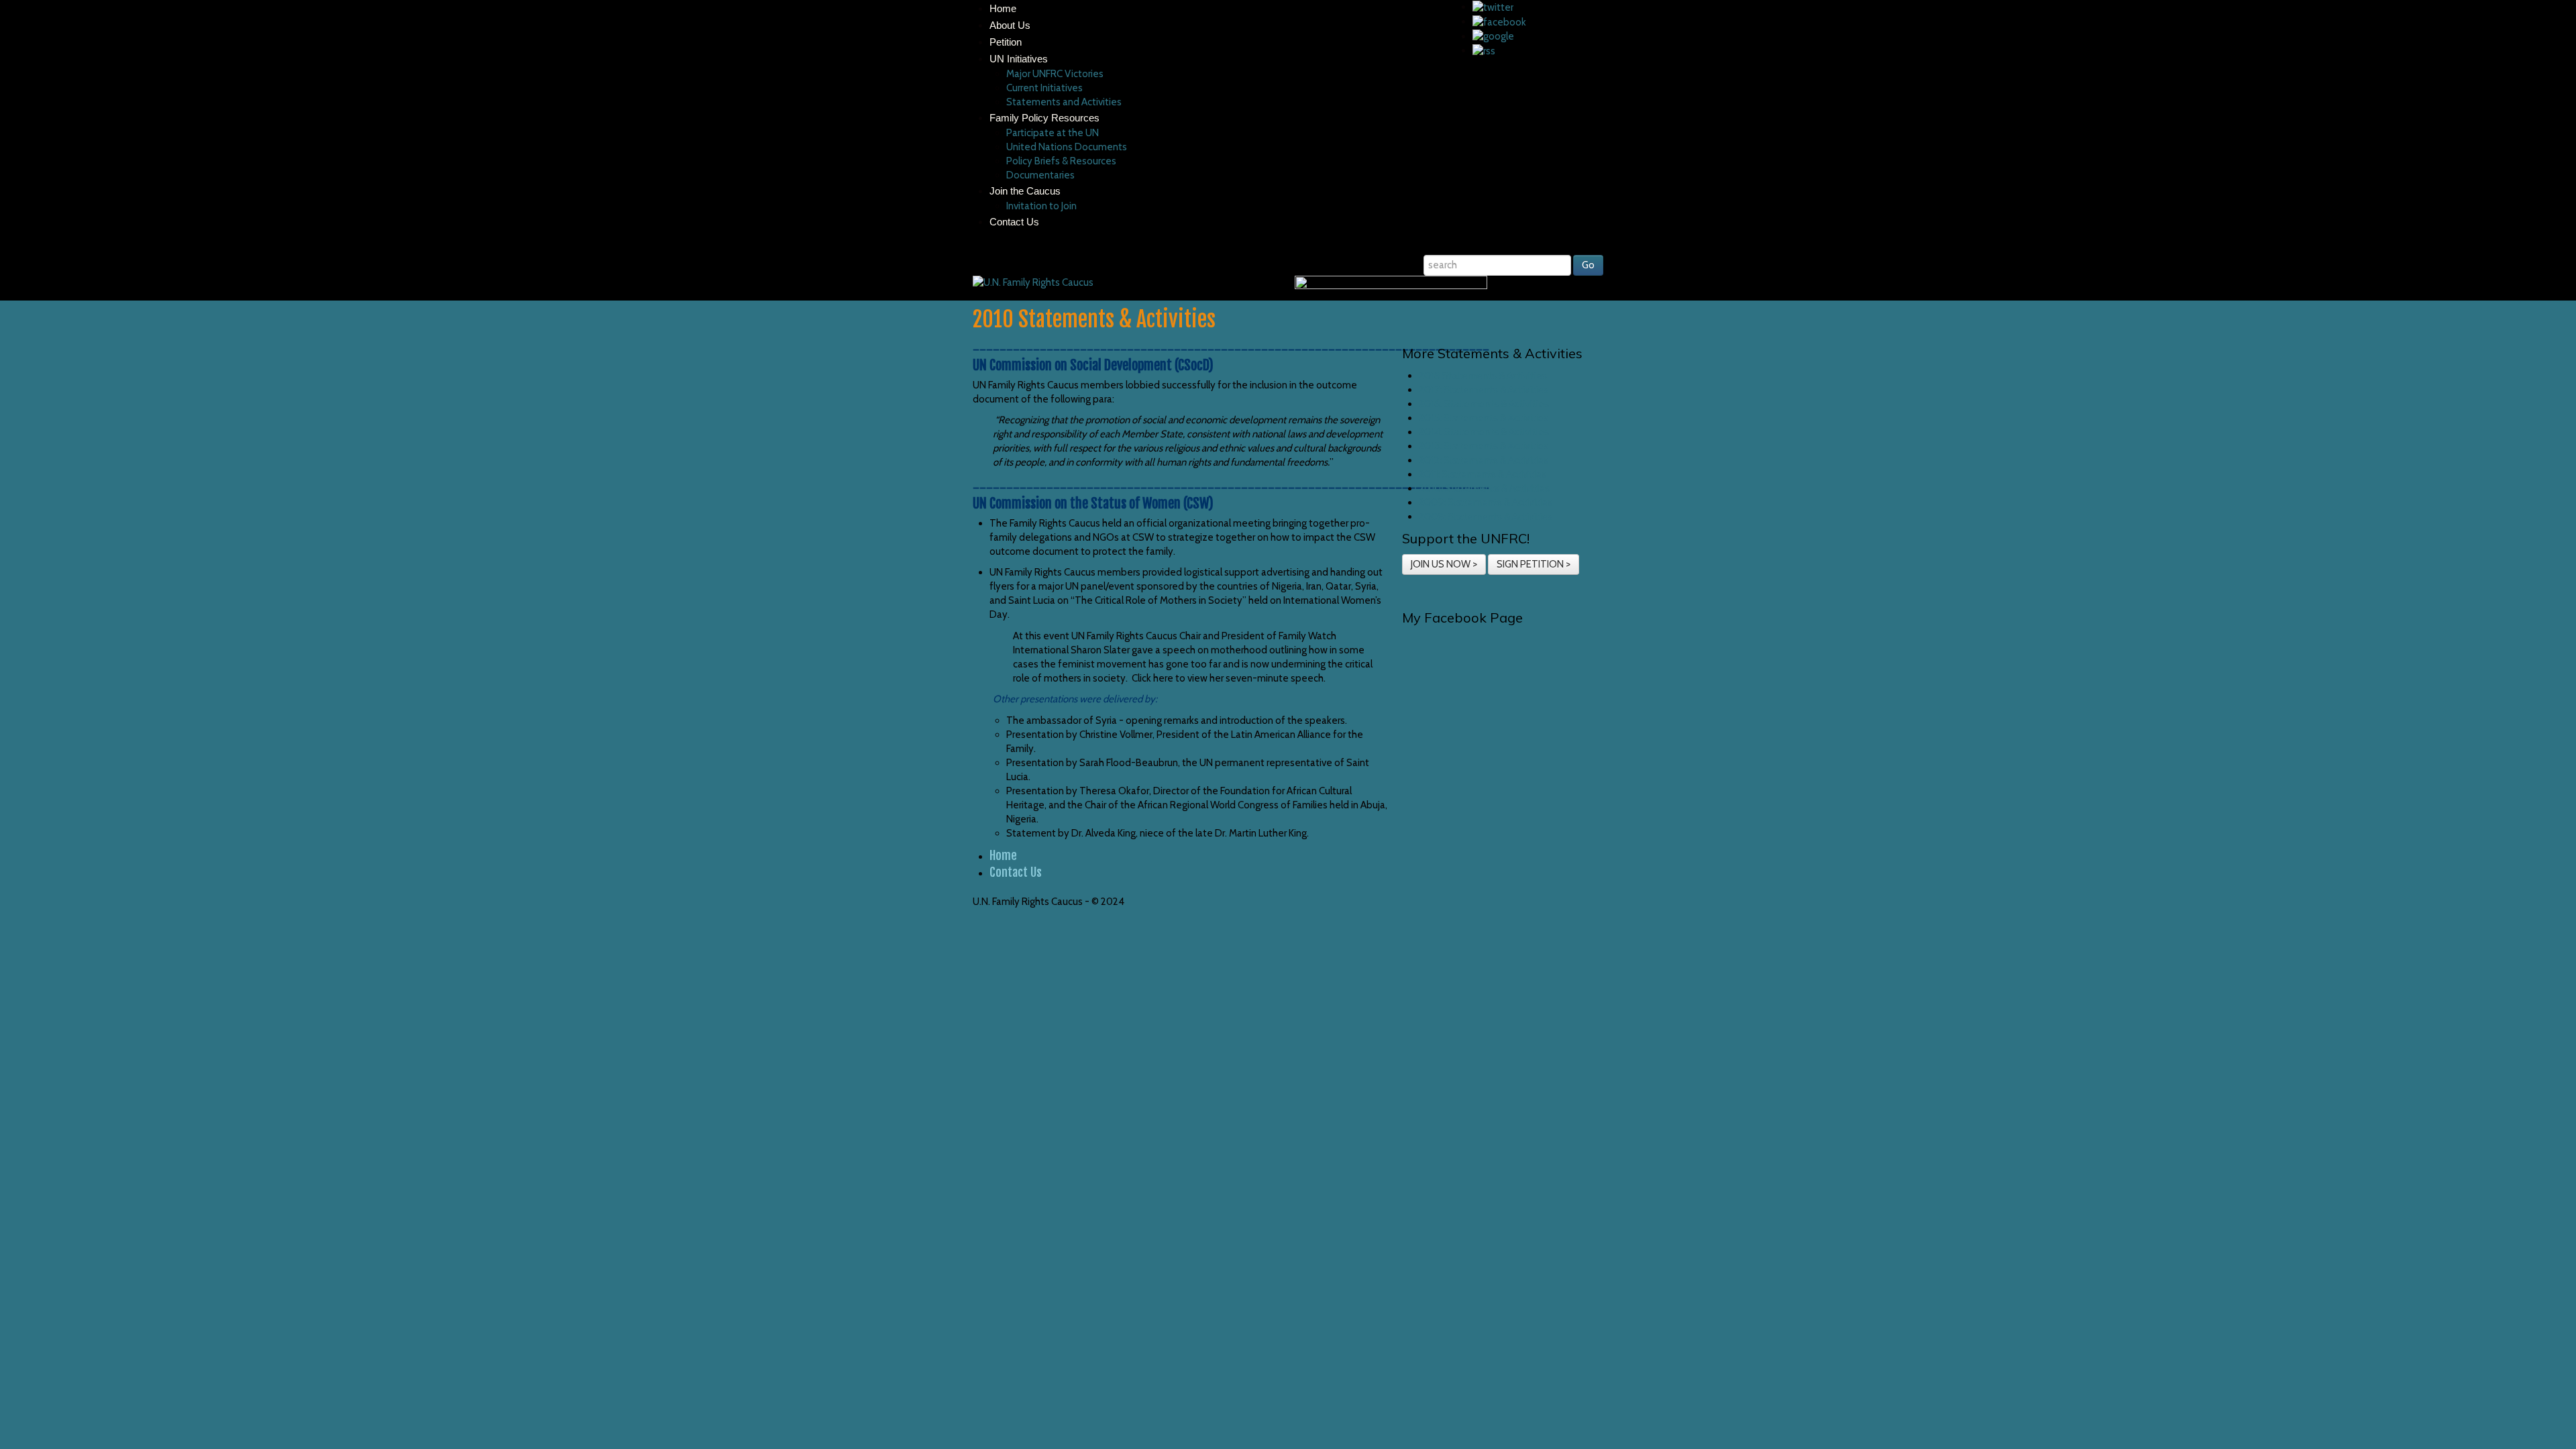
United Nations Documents (1067, 147)
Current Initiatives (1044, 88)
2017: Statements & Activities (1484, 390)
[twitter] (1493, 7)
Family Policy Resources (1044, 118)
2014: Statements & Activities (1484, 432)
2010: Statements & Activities (1484, 488)
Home (1003, 8)
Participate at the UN (1053, 133)
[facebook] (1499, 21)
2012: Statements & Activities (1484, 460)
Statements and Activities (1065, 102)
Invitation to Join (1041, 206)
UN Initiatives (1019, 59)
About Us (1010, 25)
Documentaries (1040, 175)
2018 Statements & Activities (1483, 376)
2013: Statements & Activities (1484, 446)
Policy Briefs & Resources (1061, 161)
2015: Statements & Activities (1484, 418)
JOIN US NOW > (1444, 564)
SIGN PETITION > (1534, 564)
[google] (1493, 36)
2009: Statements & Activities (1486, 502)
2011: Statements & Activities (1483, 474)
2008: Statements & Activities (1486, 517)
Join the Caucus (1025, 191)
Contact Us (1014, 222)
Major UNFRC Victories (1055, 74)
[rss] (1484, 50)
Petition (1006, 42)
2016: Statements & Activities (1484, 404)
